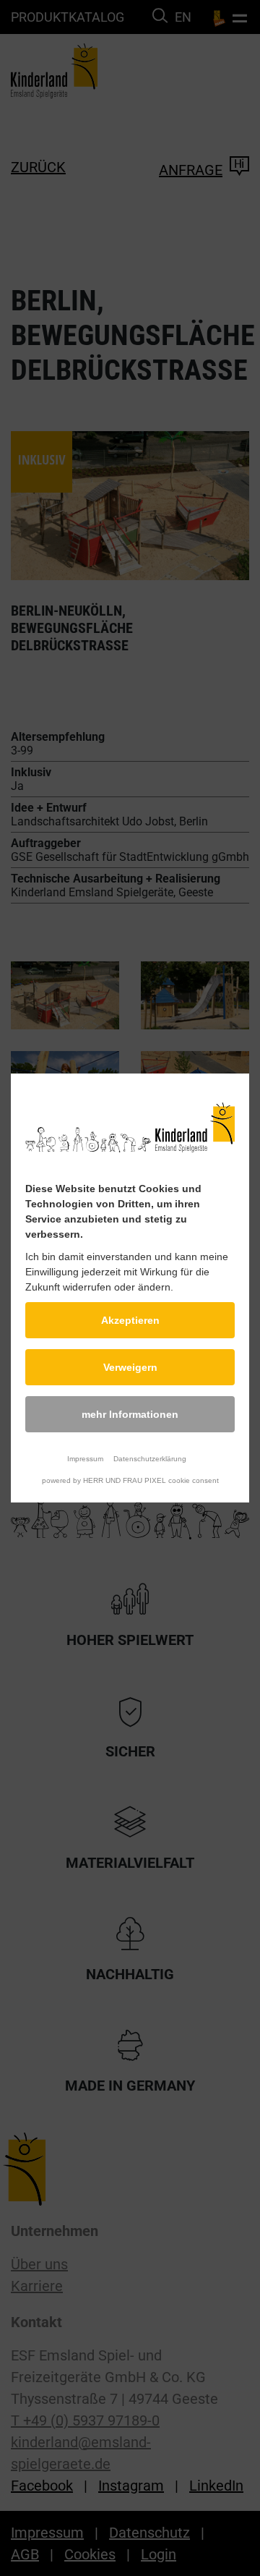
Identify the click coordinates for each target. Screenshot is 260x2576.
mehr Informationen (130, 1414)
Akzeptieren (130, 1320)
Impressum (85, 1459)
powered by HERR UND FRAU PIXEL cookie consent (130, 1480)
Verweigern (130, 1367)
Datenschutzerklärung (150, 1459)
